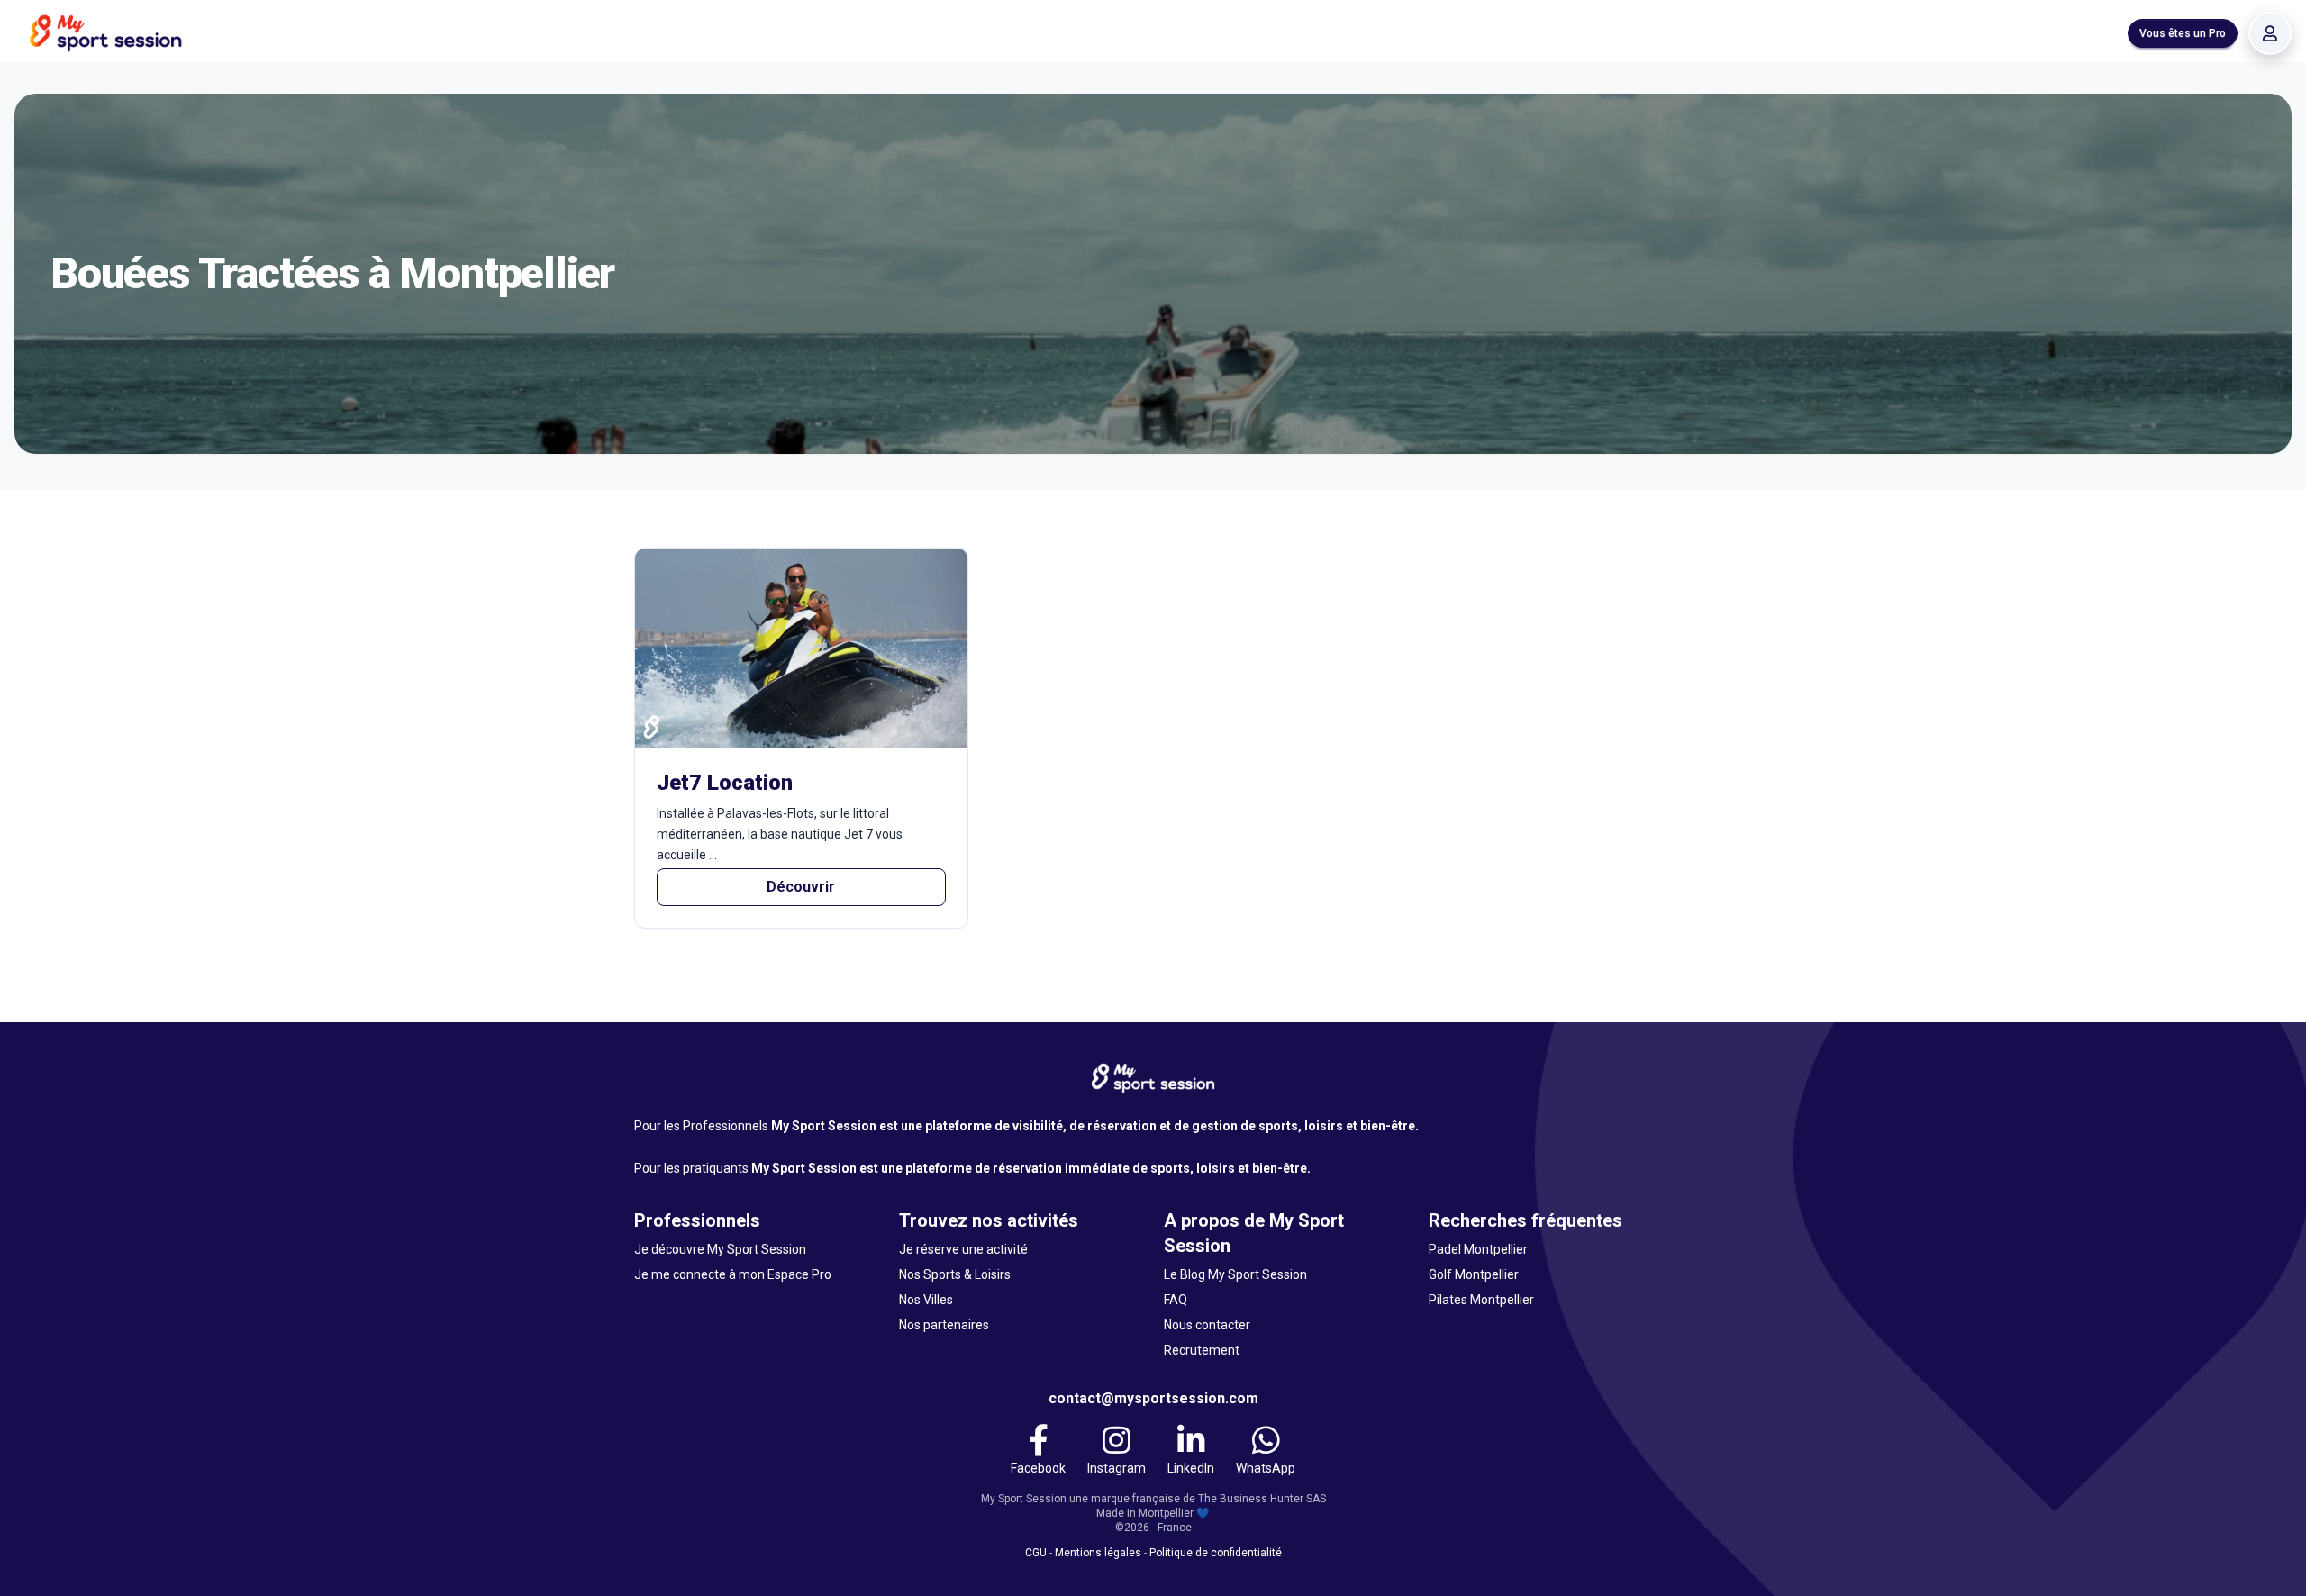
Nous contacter (1207, 1325)
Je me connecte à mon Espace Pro (733, 1274)
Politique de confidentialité (1216, 1553)
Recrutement (1202, 1350)
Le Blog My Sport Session (1235, 1274)
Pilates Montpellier (1481, 1300)
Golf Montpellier (1474, 1274)
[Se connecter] (2270, 33)
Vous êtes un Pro (2183, 33)
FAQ (1176, 1300)
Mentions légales (1098, 1553)
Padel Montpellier (1478, 1249)
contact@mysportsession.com (1153, 1398)
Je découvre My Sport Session (720, 1249)
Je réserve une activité (963, 1249)
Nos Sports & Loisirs (955, 1274)
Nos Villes (926, 1300)
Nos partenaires (944, 1325)
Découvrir (801, 887)
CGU (1036, 1553)
